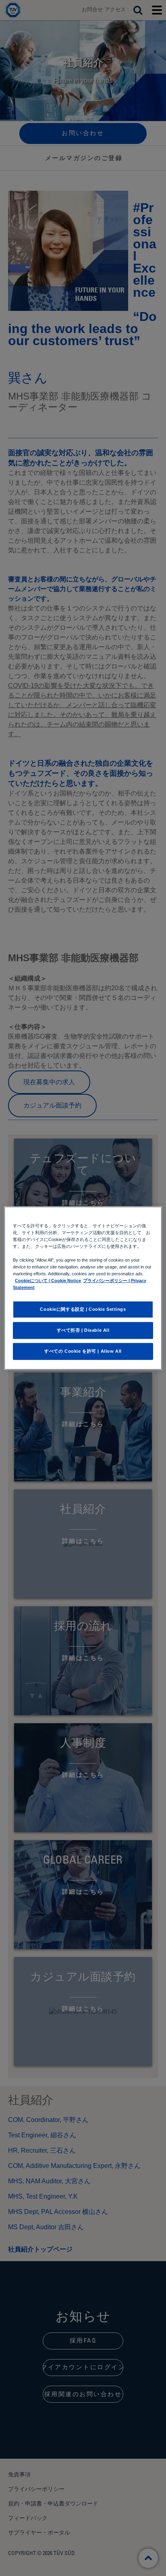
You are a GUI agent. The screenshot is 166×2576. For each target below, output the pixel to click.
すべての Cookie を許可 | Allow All (83, 1351)
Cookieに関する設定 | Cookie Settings (83, 1309)
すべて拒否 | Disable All (83, 1330)
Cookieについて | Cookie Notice (48, 1281)
